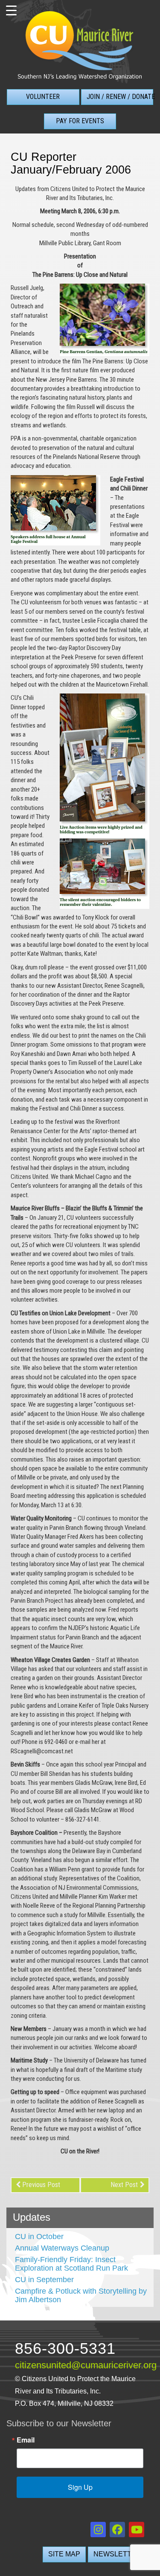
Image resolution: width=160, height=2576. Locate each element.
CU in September (44, 2280)
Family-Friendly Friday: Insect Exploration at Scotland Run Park (71, 2264)
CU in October (39, 2237)
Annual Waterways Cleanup (62, 2248)
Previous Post (41, 2185)
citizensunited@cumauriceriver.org (86, 2365)
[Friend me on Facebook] (117, 2530)
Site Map (64, 2554)
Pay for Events (80, 121)
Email (26, 2440)
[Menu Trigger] (11, 11)
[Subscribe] (137, 2530)
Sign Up (80, 2487)
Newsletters (120, 2554)
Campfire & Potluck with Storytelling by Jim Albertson (81, 2295)
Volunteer (43, 97)
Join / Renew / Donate (120, 97)
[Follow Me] (98, 2530)
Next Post (124, 2185)
